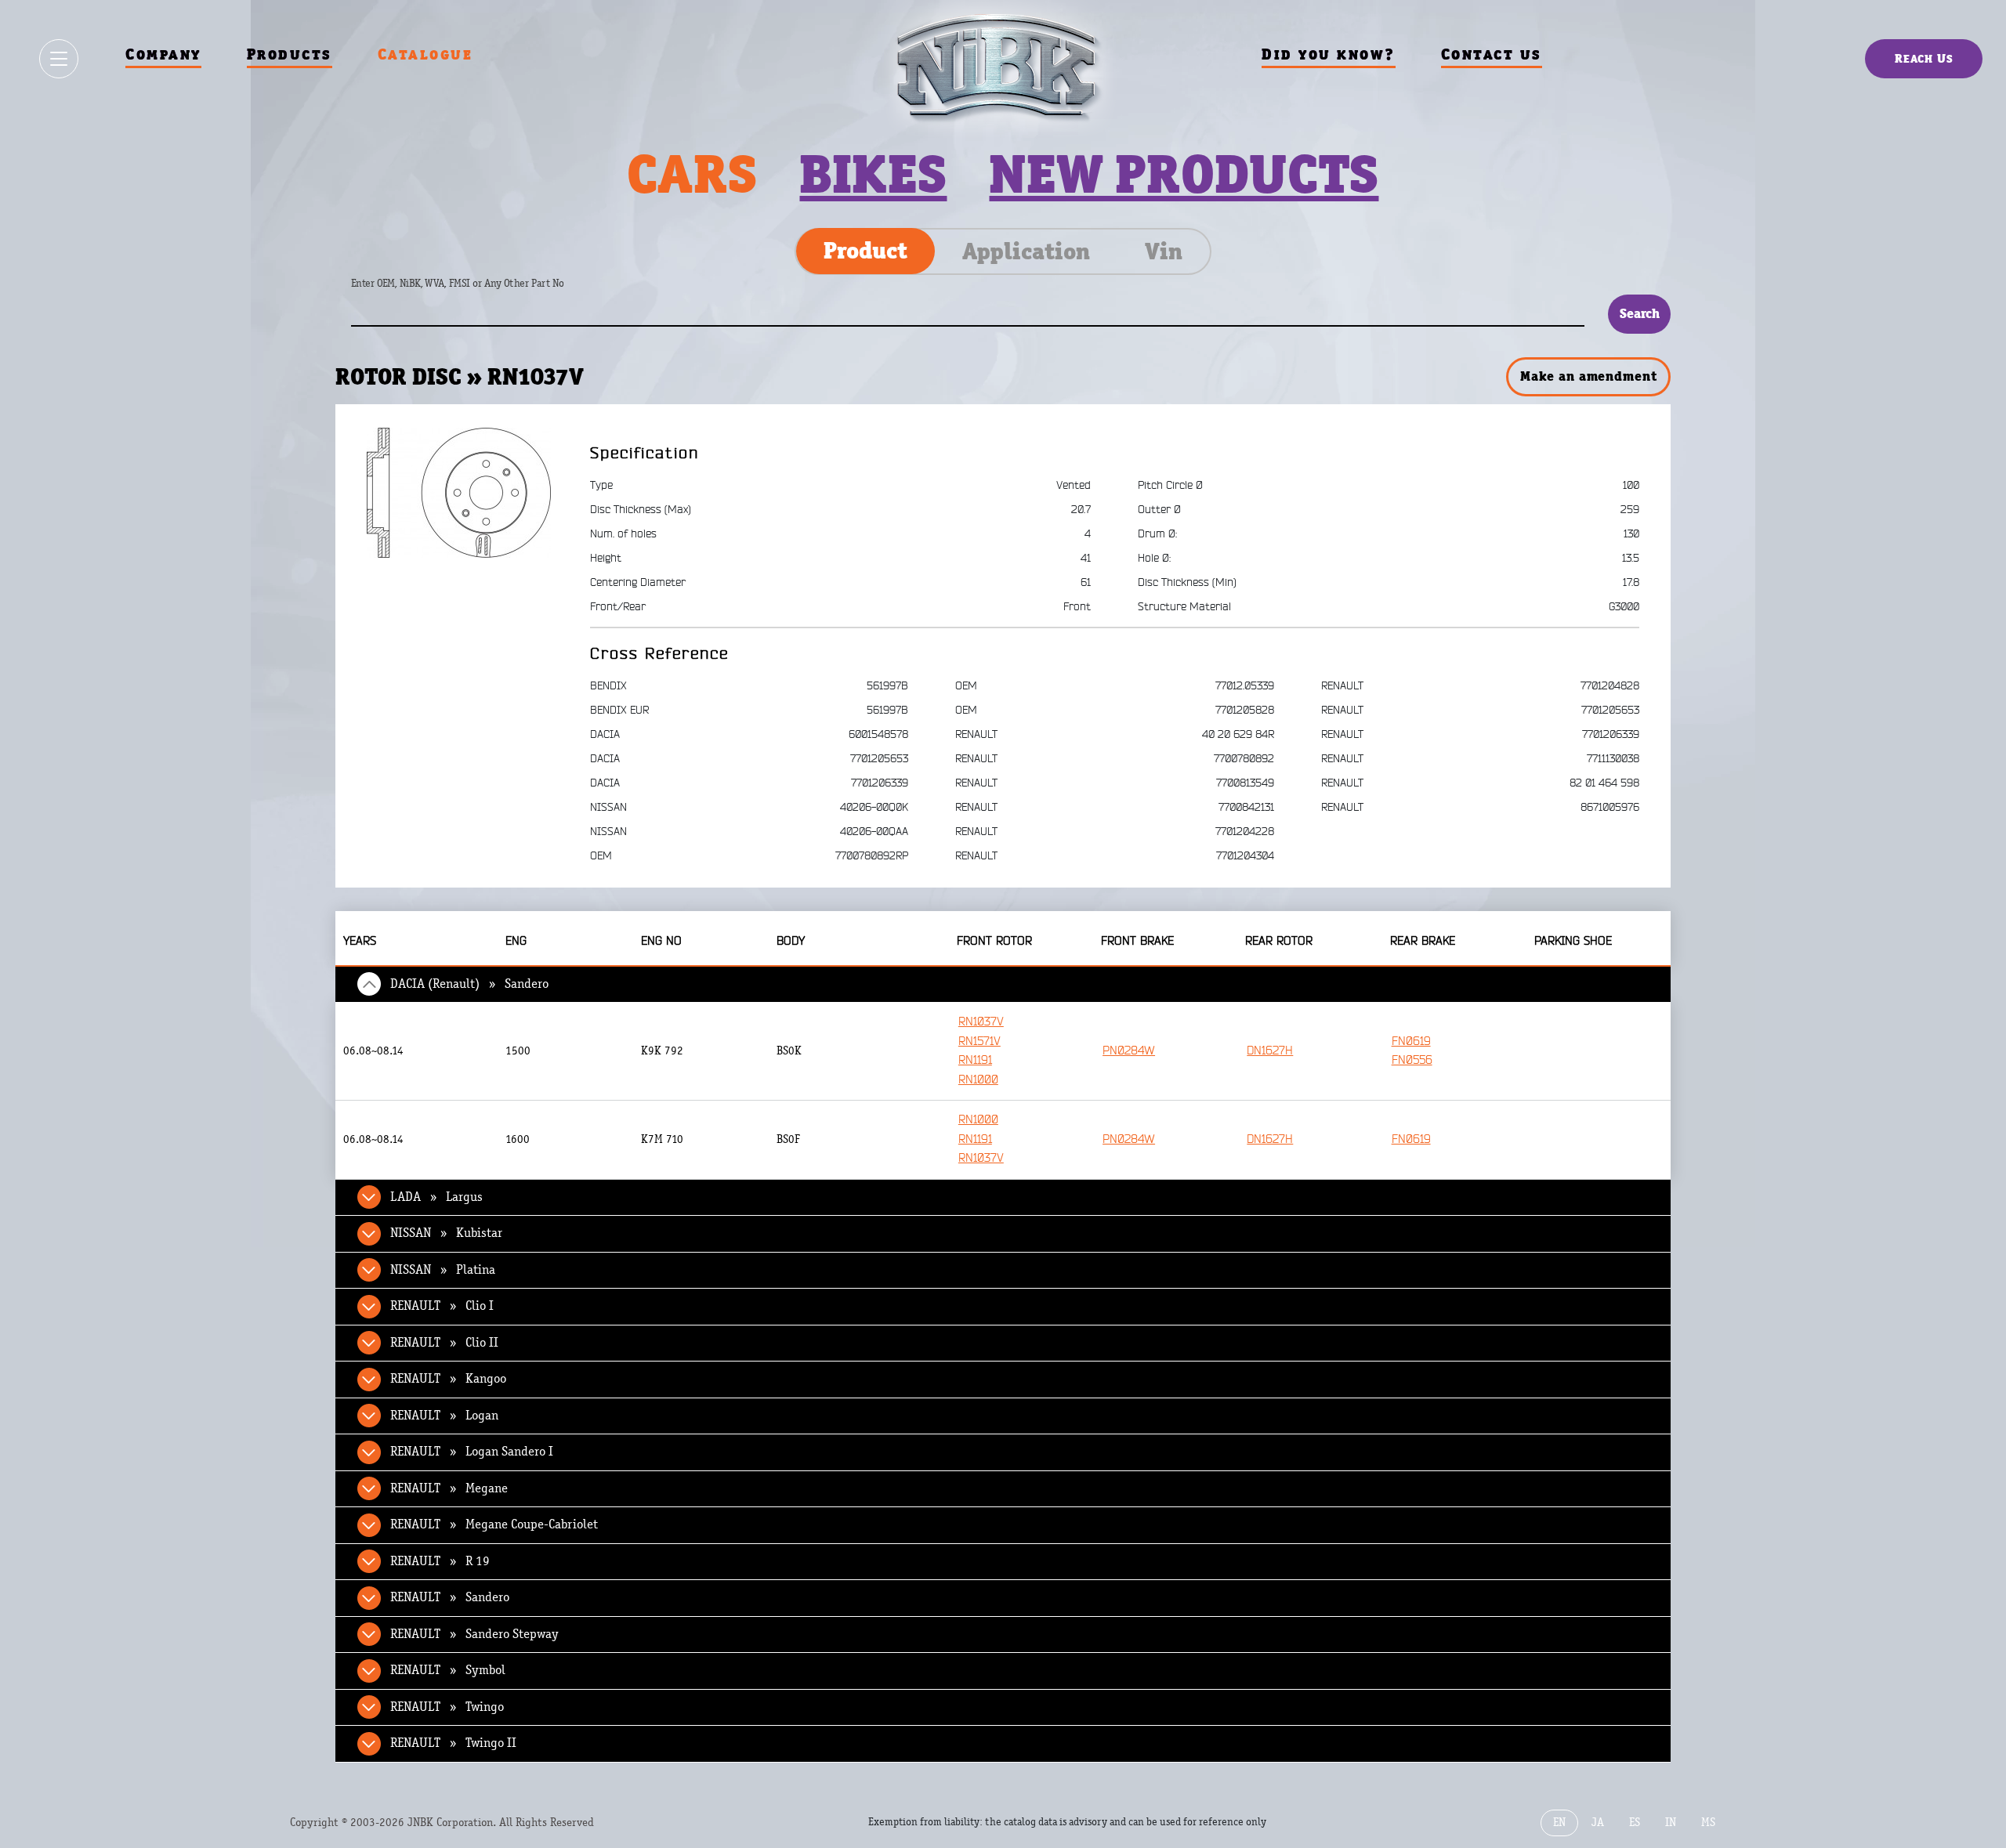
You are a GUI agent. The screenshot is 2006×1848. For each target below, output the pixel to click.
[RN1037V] (459, 492)
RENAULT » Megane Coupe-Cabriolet (494, 1524)
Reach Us (1924, 58)
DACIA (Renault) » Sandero (469, 984)
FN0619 (1411, 1042)
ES (1635, 1823)
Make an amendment (1588, 376)
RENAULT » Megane (449, 1488)
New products (1184, 174)
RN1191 (975, 1060)
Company (163, 54)
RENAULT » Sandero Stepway (474, 1634)
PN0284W (1129, 1051)
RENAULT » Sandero (450, 1597)
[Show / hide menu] (59, 59)
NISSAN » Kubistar (446, 1233)
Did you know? (1329, 54)
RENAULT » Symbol (448, 1670)
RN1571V (979, 1042)
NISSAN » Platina (443, 1270)
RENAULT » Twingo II (453, 1743)
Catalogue (425, 54)
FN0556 (1412, 1060)
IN (1671, 1823)
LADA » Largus (436, 1197)
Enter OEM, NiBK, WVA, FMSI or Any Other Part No (473, 291)
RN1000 (978, 1080)
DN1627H (1270, 1051)
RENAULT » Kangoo (448, 1379)
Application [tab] (1026, 251)
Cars (692, 174)
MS (1708, 1823)
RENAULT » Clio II (444, 1343)
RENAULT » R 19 (440, 1561)
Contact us (1492, 54)
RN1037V (981, 1022)
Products (290, 54)
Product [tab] (865, 251)
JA (1598, 1823)
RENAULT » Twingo (447, 1707)
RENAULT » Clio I (442, 1306)
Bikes (873, 174)
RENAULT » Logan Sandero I (472, 1452)
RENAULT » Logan (444, 1416)
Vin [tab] (1164, 251)
